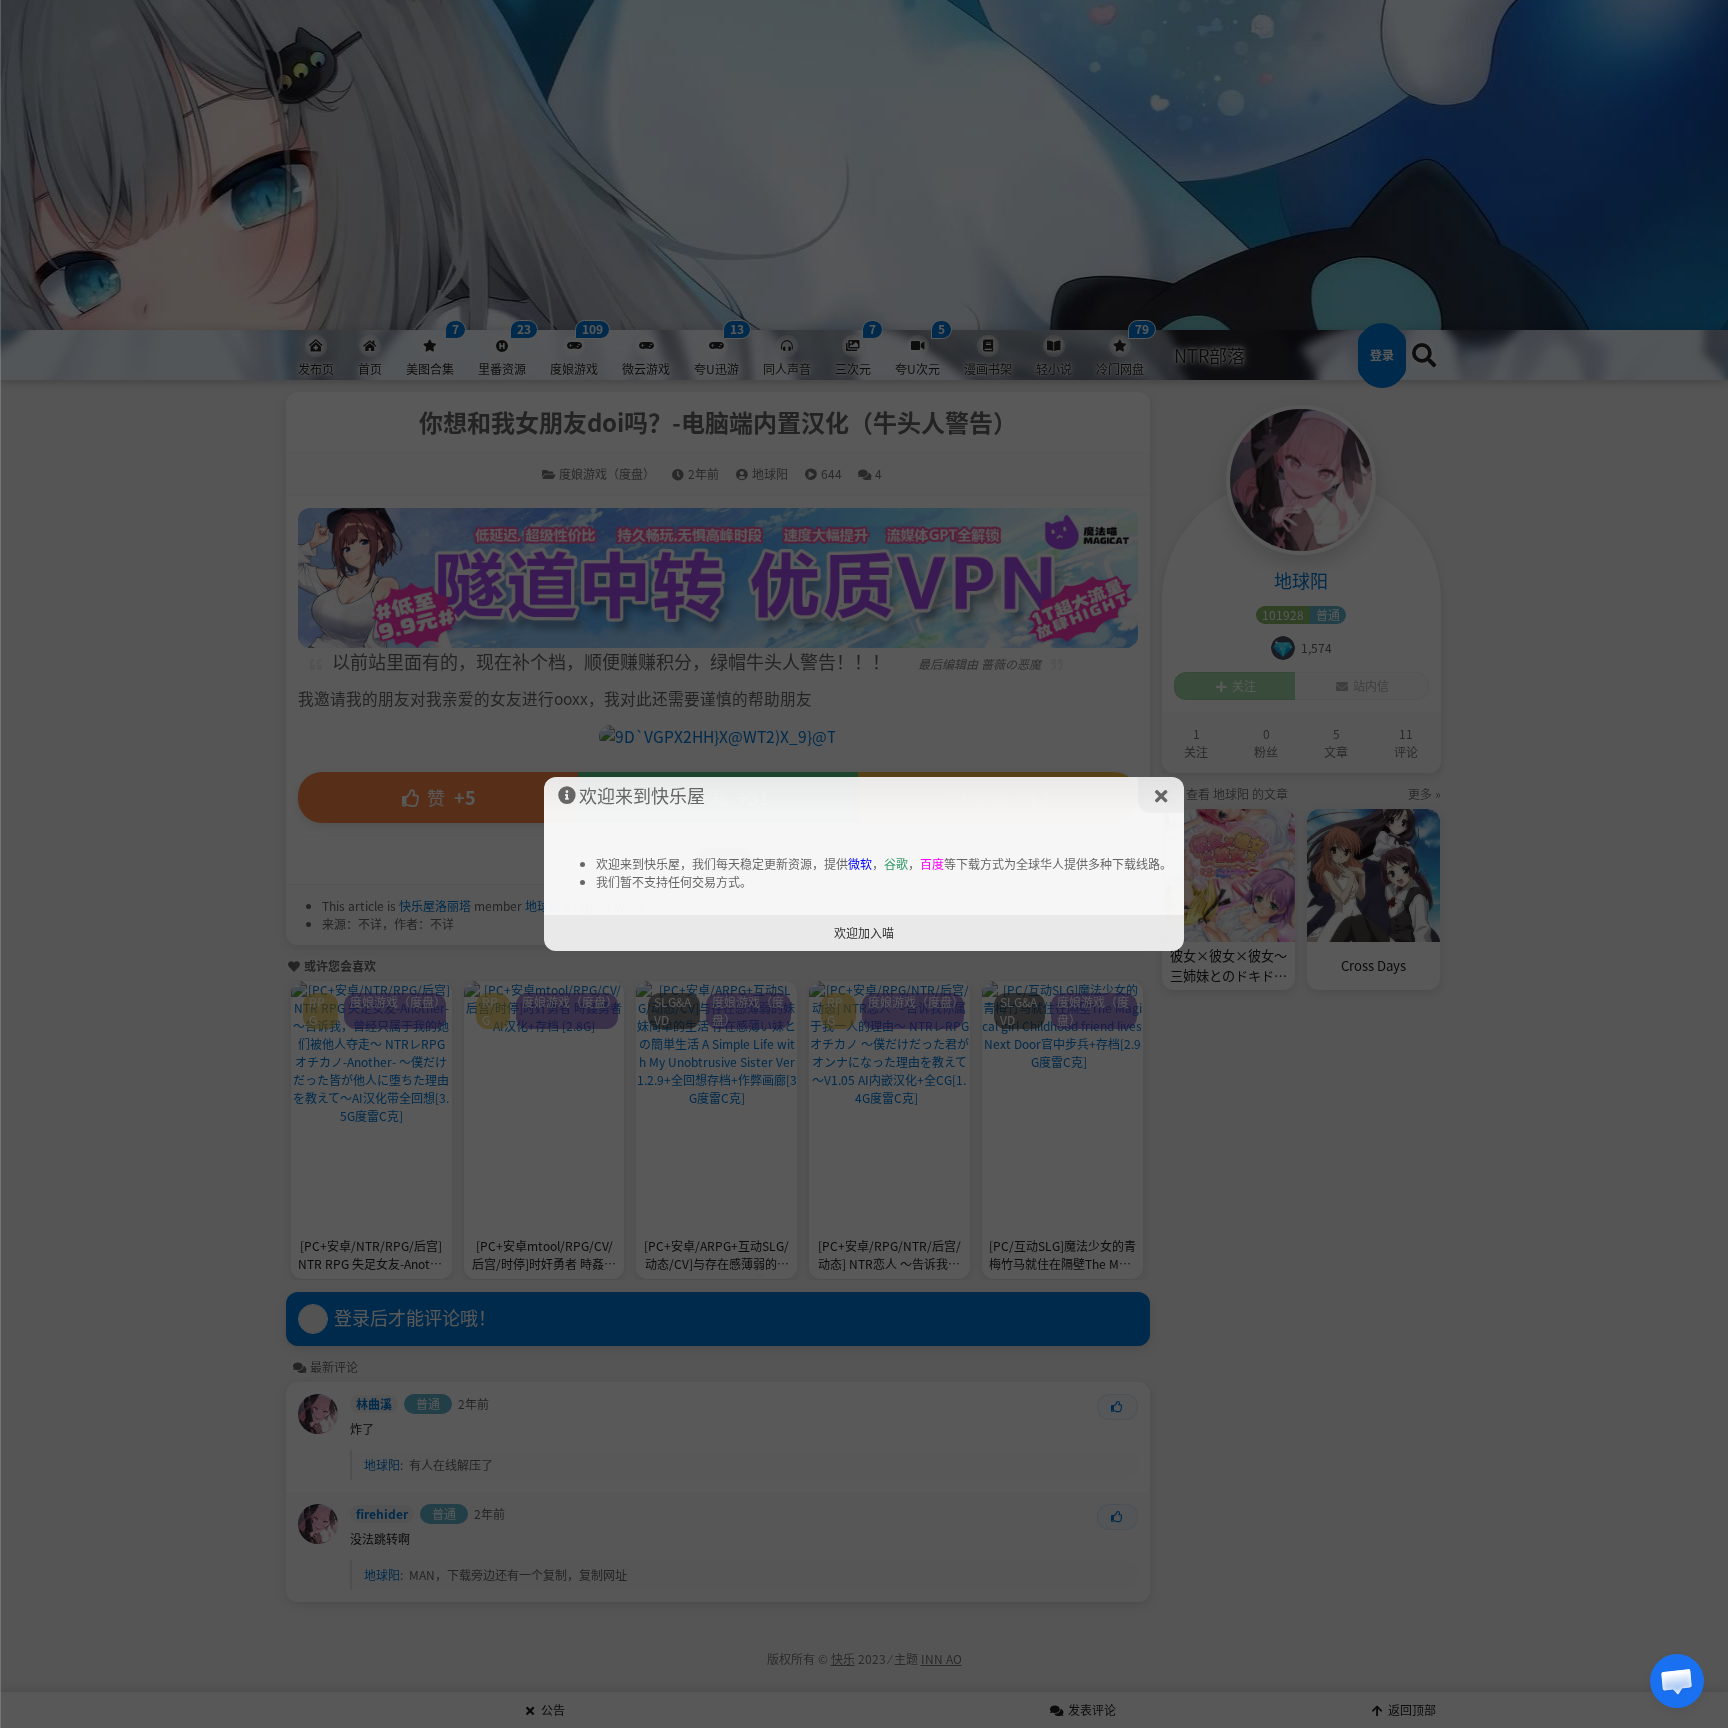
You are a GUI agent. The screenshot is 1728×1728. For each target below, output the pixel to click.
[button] (1677, 1681)
